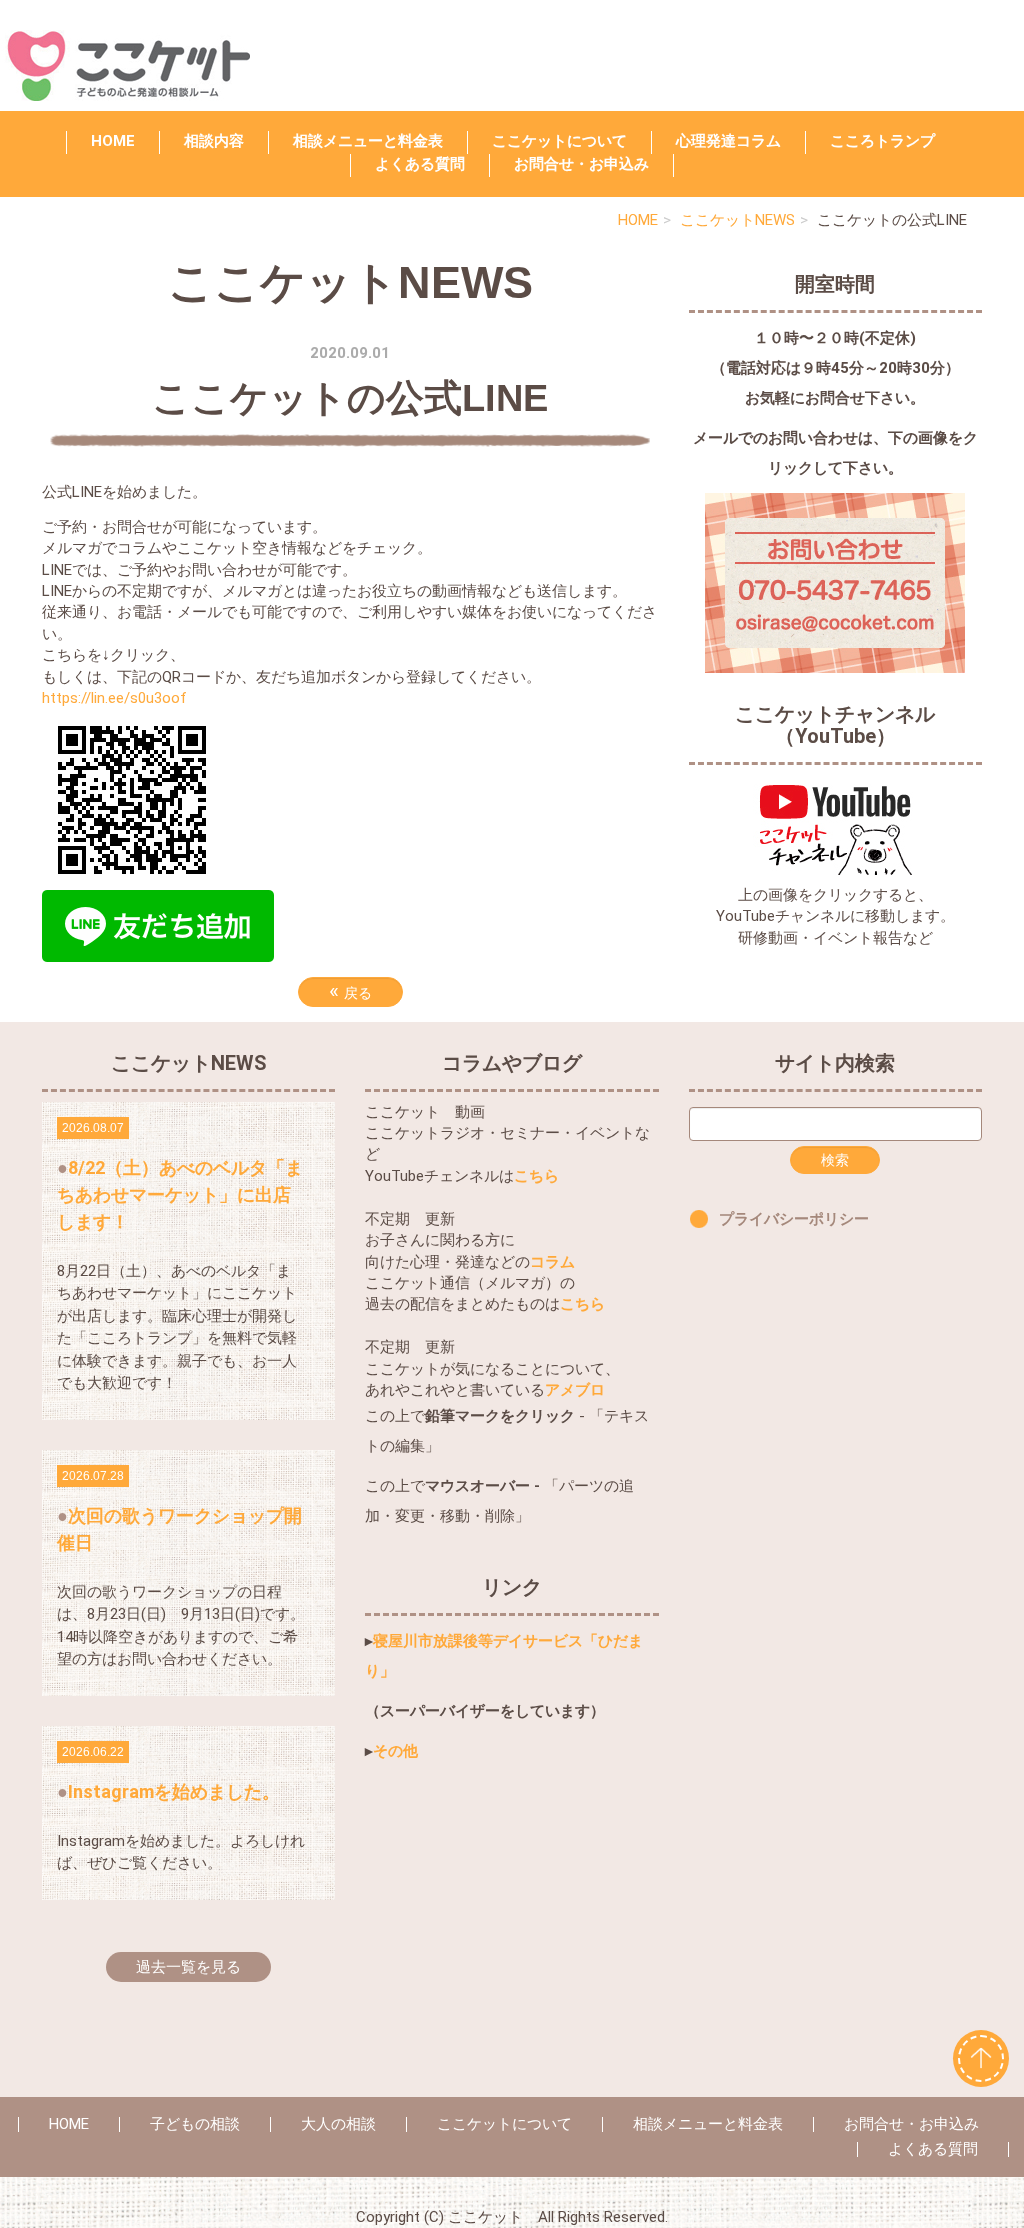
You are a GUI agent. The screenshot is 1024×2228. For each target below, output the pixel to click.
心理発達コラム (728, 141)
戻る (350, 991)
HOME (113, 141)
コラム (552, 1262)
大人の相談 (338, 2124)
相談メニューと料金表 (368, 141)
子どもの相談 (195, 2124)
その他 (395, 1751)
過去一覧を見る (188, 1967)
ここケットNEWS (737, 220)
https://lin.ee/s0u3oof (114, 698)
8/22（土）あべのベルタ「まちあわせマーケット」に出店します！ (180, 1194)
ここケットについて (559, 141)
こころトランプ (882, 141)
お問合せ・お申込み (911, 2124)
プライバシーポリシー (794, 1219)
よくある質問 (420, 164)
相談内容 (214, 141)
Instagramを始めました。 (174, 1791)
